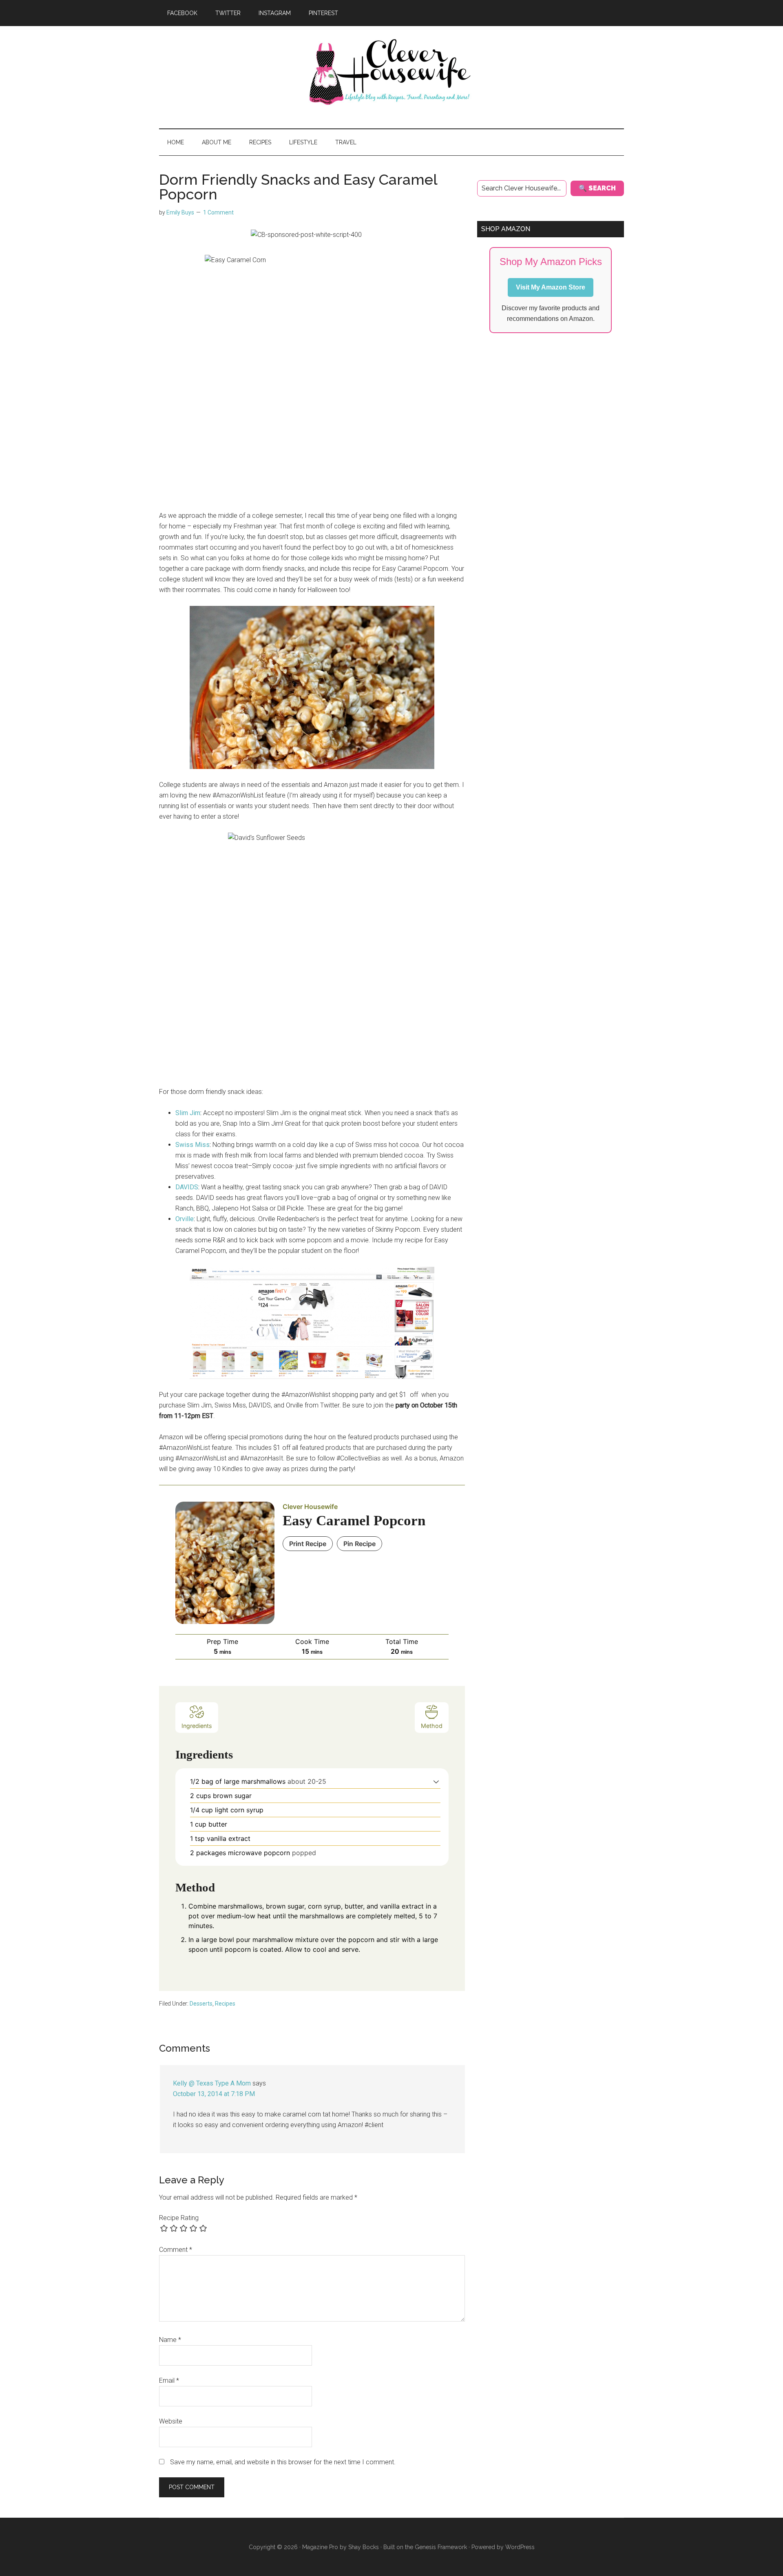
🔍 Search (597, 188)
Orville (185, 1219)
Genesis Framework (441, 2547)
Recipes (225, 2004)
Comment (176, 2250)
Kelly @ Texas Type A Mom (212, 2083)
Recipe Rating (179, 2218)
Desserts (201, 2004)
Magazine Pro (320, 2547)
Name (170, 2340)
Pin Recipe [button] (359, 1544)
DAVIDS (187, 1187)
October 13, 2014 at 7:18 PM (214, 2094)
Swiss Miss (192, 1145)
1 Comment (218, 212)
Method (432, 1726)
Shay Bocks (364, 2547)
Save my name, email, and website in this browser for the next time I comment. (283, 2462)
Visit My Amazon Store (551, 287)
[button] (436, 1781)
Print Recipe (308, 1544)
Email (169, 2380)
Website (171, 2421)
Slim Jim (188, 1113)
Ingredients (197, 1726)
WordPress (520, 2547)
